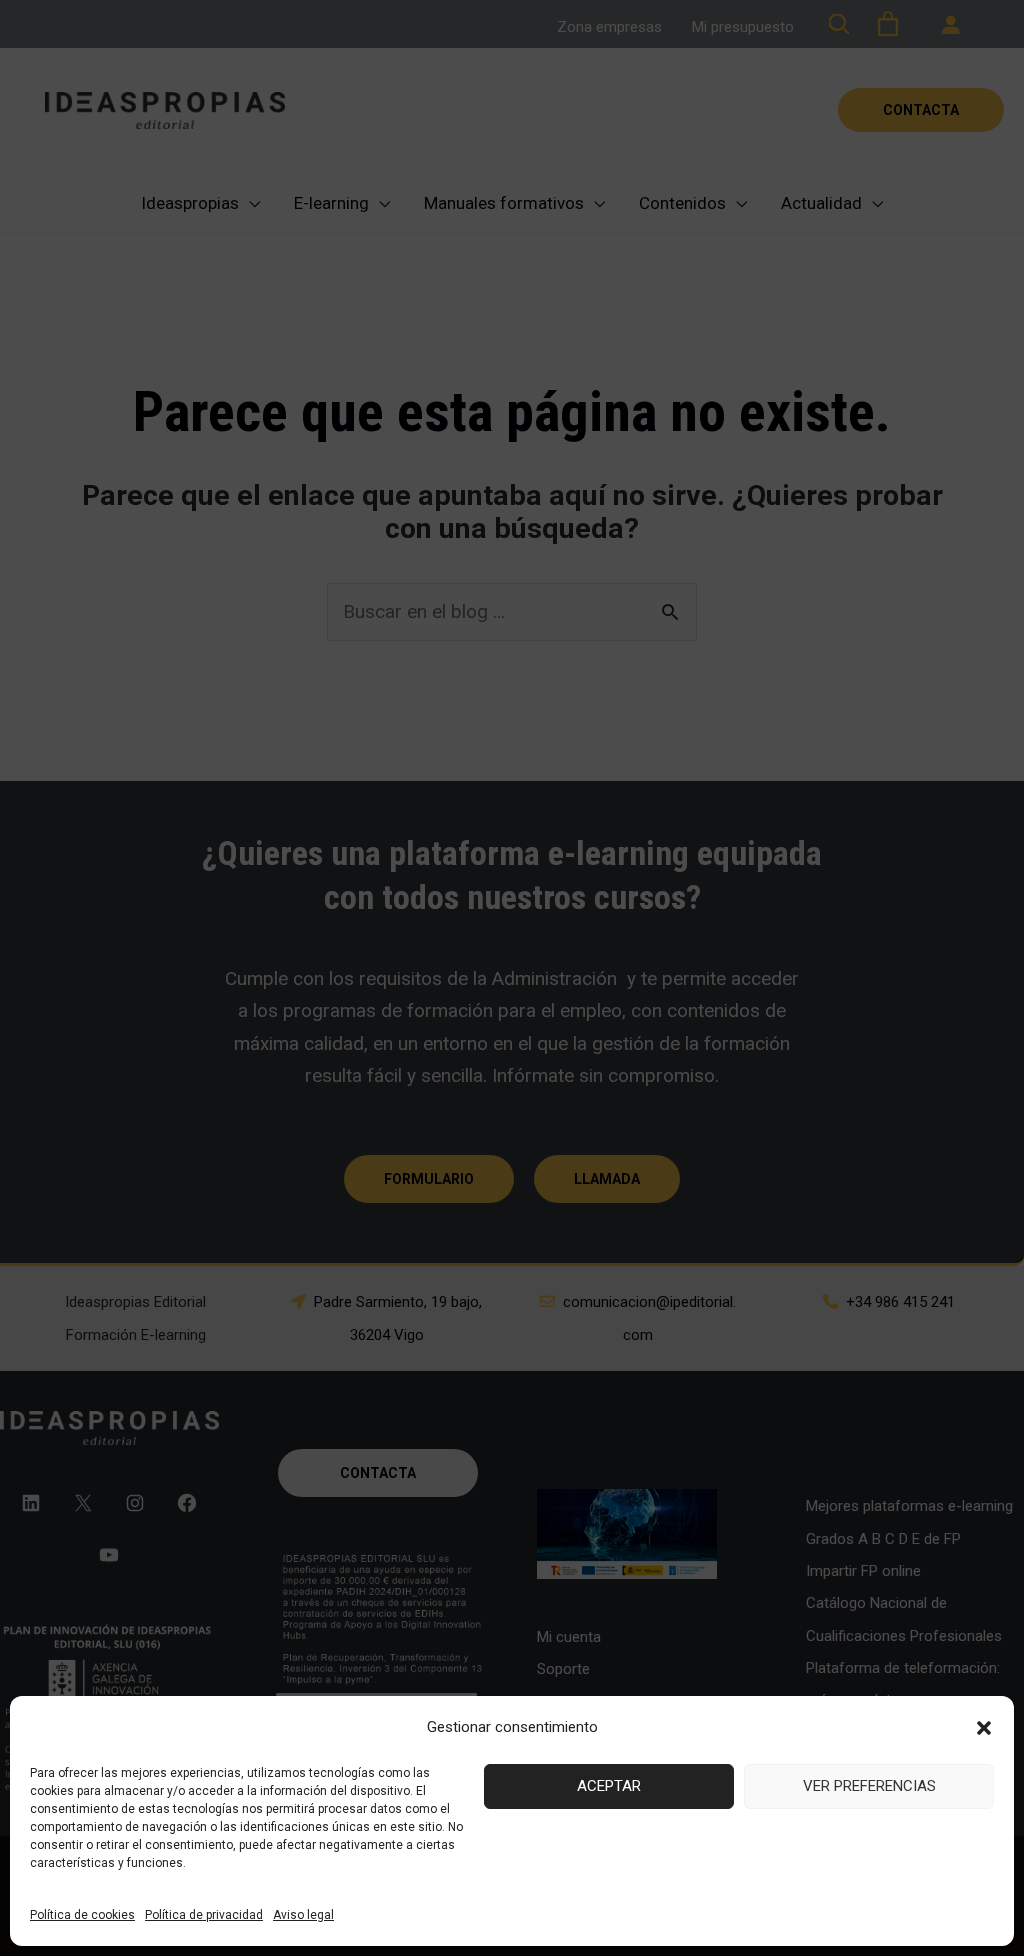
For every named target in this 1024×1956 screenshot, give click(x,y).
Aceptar (609, 1786)
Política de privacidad (204, 1915)
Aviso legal (303, 1915)
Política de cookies (82, 1915)
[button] (984, 1728)
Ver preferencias (869, 1786)
